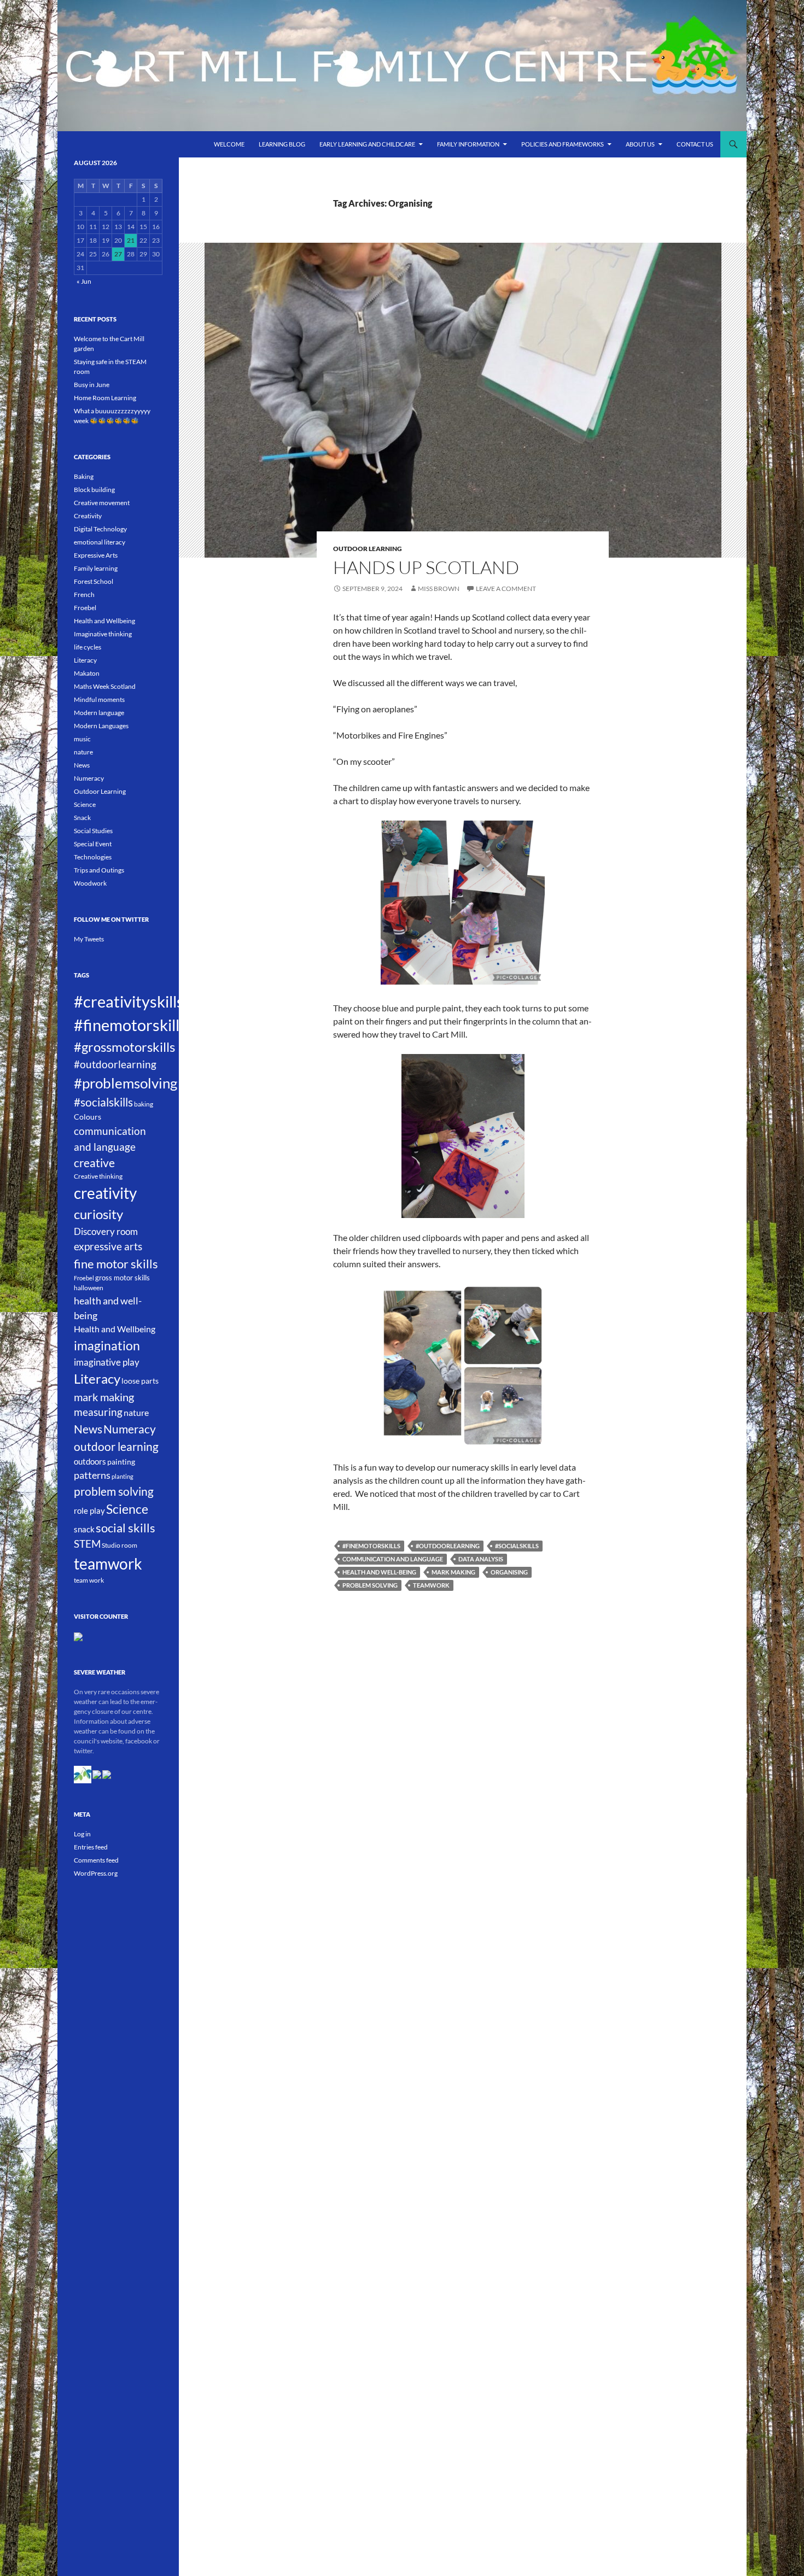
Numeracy (89, 778)
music (82, 739)
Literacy (85, 660)
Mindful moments (99, 699)
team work (89, 1580)
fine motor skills (116, 1264)
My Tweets (89, 939)
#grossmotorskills (124, 1047)
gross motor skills (123, 1278)
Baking (84, 476)
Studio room (120, 1545)
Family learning (96, 568)
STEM (87, 1544)
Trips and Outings (99, 870)
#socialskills (517, 1546)
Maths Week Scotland (105, 686)
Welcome (229, 144)
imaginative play (107, 1362)
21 (131, 240)
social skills (126, 1528)
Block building (94, 490)
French (84, 595)
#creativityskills (129, 1002)
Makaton (87, 673)
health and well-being (379, 1572)
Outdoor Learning (368, 549)
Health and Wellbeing (104, 621)
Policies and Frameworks (563, 144)
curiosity (98, 1214)
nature (83, 752)
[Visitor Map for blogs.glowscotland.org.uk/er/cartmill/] (78, 1636)
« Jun (84, 281)
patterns (92, 1475)
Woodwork (90, 883)
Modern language (99, 713)
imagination (107, 1345)
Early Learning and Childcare (367, 144)
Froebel (85, 608)
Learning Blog (282, 144)
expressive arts (108, 1246)
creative (94, 1163)
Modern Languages (101, 726)
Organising (509, 1572)
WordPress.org (96, 1873)
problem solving (370, 1585)
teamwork (431, 1585)
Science (85, 804)
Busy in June (92, 385)
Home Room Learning (105, 398)
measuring (98, 1412)
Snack (82, 818)
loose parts (140, 1381)
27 (118, 254)
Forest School (94, 581)
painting (121, 1462)
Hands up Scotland (426, 567)
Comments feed (96, 1860)
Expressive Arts (96, 555)
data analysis (481, 1559)
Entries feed (91, 1847)
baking (144, 1104)
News (82, 765)
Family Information (468, 144)
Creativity (88, 516)
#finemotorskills (371, 1546)
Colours (88, 1117)
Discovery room (106, 1231)
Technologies (93, 857)
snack (84, 1529)
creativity (105, 1193)
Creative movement (102, 503)
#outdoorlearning (448, 1546)
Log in (82, 1834)
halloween (89, 1288)
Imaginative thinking (103, 634)
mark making (453, 1572)
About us (640, 144)
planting (123, 1476)
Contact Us (695, 144)
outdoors (90, 1461)
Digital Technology (100, 529)
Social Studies (93, 831)
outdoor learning (116, 1447)
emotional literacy (100, 542)
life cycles (88, 647)
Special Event (93, 844)
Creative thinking (98, 1176)
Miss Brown (439, 589)
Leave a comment (506, 589)
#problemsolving (126, 1083)
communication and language (393, 1559)
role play (89, 1511)
